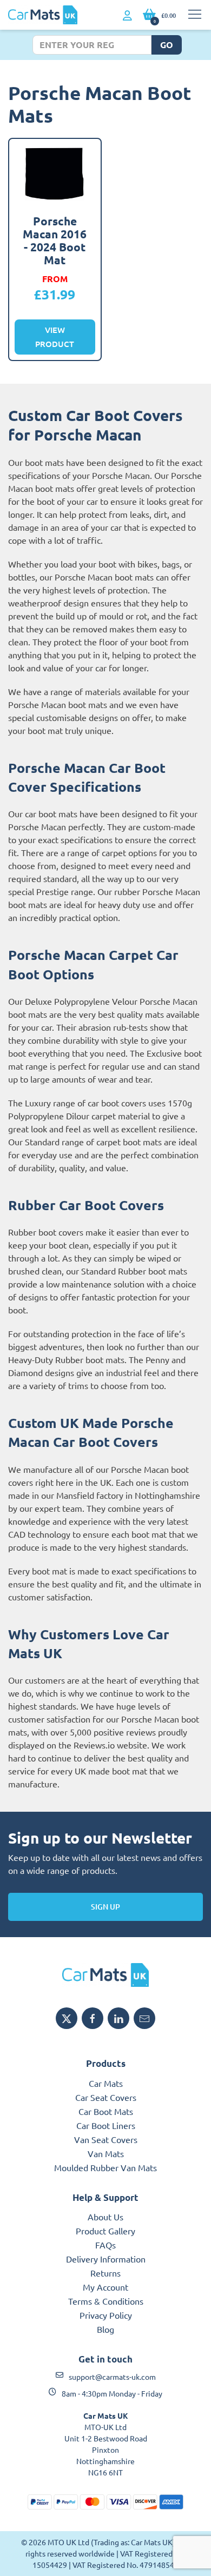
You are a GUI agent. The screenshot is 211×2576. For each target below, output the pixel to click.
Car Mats (106, 2083)
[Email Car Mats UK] (144, 2018)
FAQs (105, 2245)
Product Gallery (105, 2231)
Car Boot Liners (106, 2125)
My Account (105, 2287)
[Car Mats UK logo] (105, 1975)
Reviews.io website (110, 1745)
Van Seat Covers (106, 2139)
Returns (105, 2273)
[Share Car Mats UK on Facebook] (93, 2018)
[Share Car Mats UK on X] (67, 2018)
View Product (55, 337)
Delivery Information (106, 2259)
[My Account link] (127, 16)
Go (167, 45)
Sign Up (105, 1907)
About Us (105, 2217)
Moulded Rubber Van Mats (105, 2167)
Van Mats (106, 2153)
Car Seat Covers (106, 2097)
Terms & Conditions (106, 2301)
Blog (105, 2329)
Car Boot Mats (106, 2111)
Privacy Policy (106, 2315)
